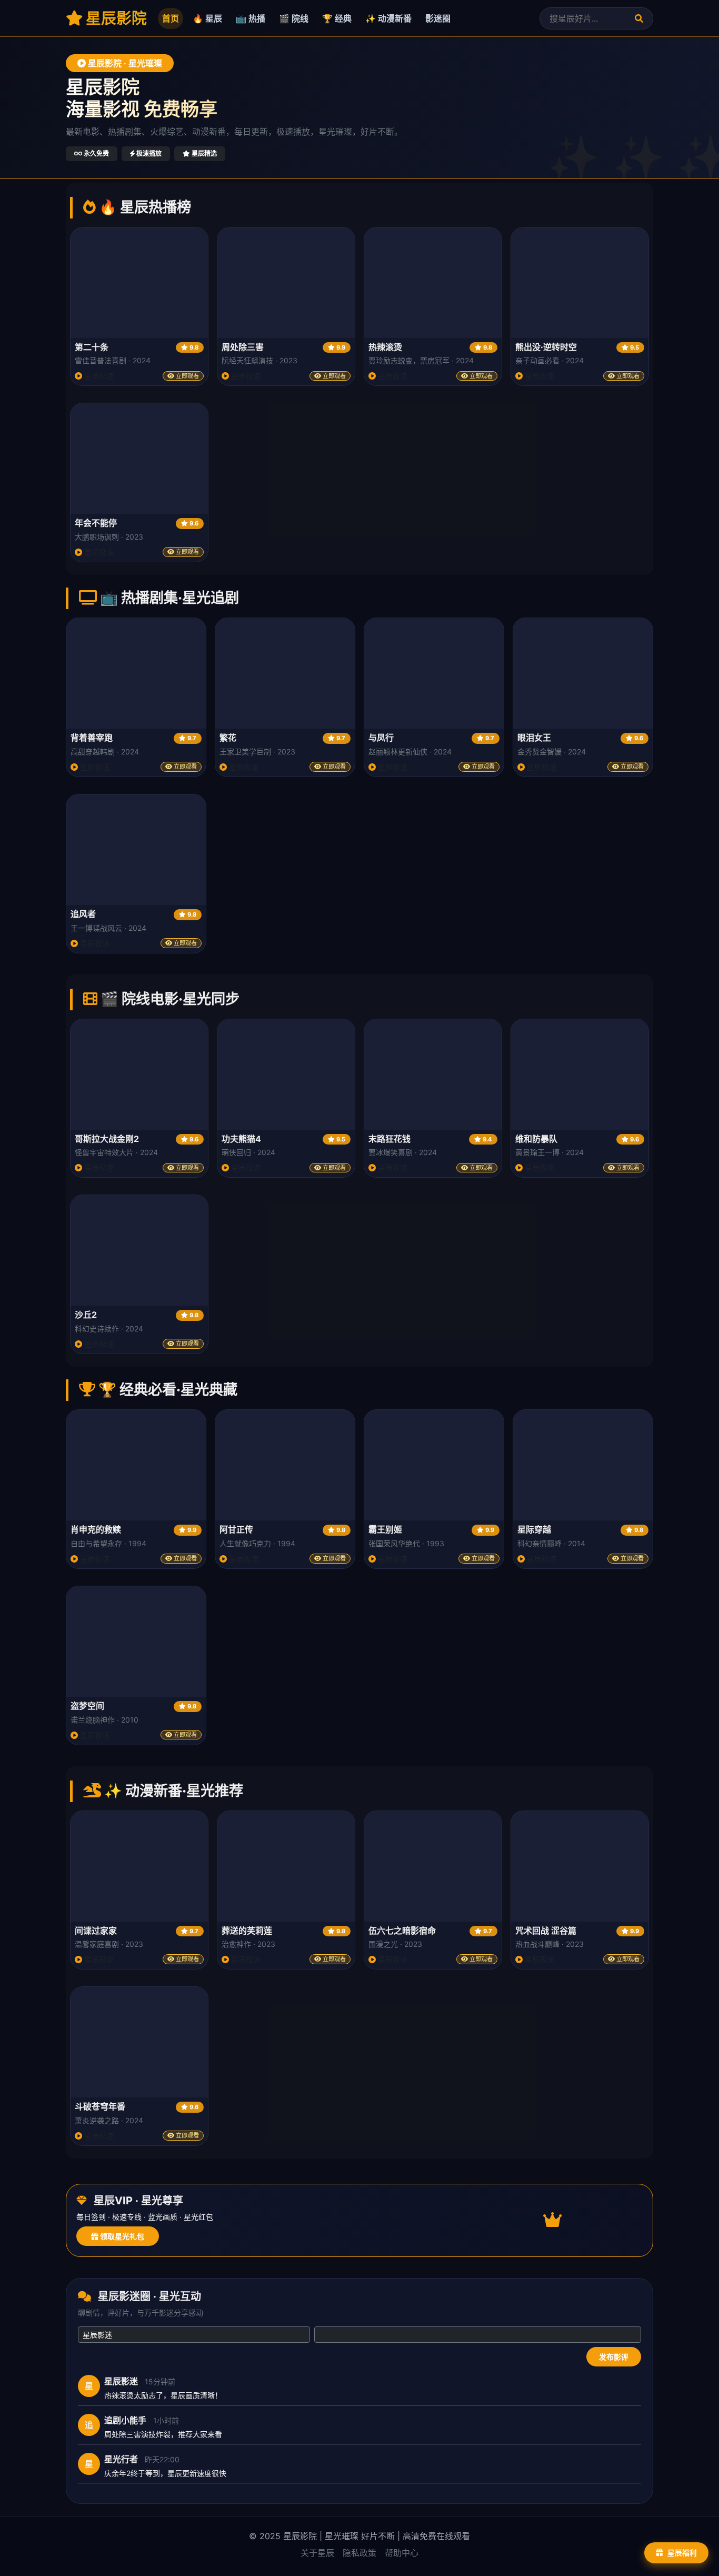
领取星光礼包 (121, 2236)
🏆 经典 (337, 18)
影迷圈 (438, 18)
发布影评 (614, 2357)
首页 (171, 18)
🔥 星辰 (207, 18)
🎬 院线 (294, 18)
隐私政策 (359, 2553)
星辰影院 (115, 18)
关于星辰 (317, 2553)
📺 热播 (251, 18)
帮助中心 (402, 2553)
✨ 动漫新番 (388, 18)
